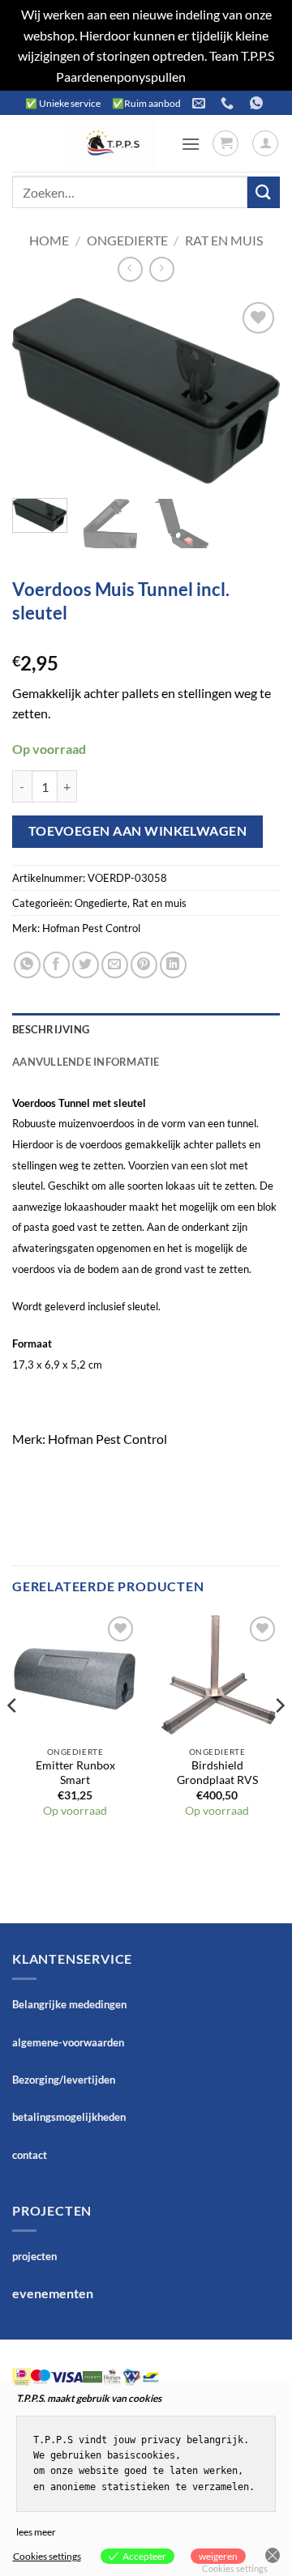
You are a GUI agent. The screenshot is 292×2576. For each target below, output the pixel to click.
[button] (191, 144)
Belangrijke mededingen (69, 2004)
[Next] (254, 392)
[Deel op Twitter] (86, 965)
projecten (34, 2256)
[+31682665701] (258, 103)
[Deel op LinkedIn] (173, 965)
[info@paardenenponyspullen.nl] (201, 103)
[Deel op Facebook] (56, 965)
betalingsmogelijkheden (69, 2117)
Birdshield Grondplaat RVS (217, 1773)
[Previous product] (162, 269)
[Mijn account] (265, 143)
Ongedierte (127, 240)
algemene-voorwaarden (68, 2042)
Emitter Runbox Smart (75, 1773)
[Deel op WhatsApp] (27, 965)
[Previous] (38, 392)
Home (49, 240)
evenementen (53, 2293)
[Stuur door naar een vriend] (115, 965)
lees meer (36, 2532)
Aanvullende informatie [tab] (86, 1062)
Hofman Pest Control (91, 928)
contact (30, 2155)
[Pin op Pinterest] (144, 965)
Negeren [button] (212, 77)
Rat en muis (224, 240)
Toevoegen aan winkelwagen (138, 831)
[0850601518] (229, 103)
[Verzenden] (264, 192)
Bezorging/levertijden (64, 2080)
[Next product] (130, 269)
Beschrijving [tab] (51, 1029)
